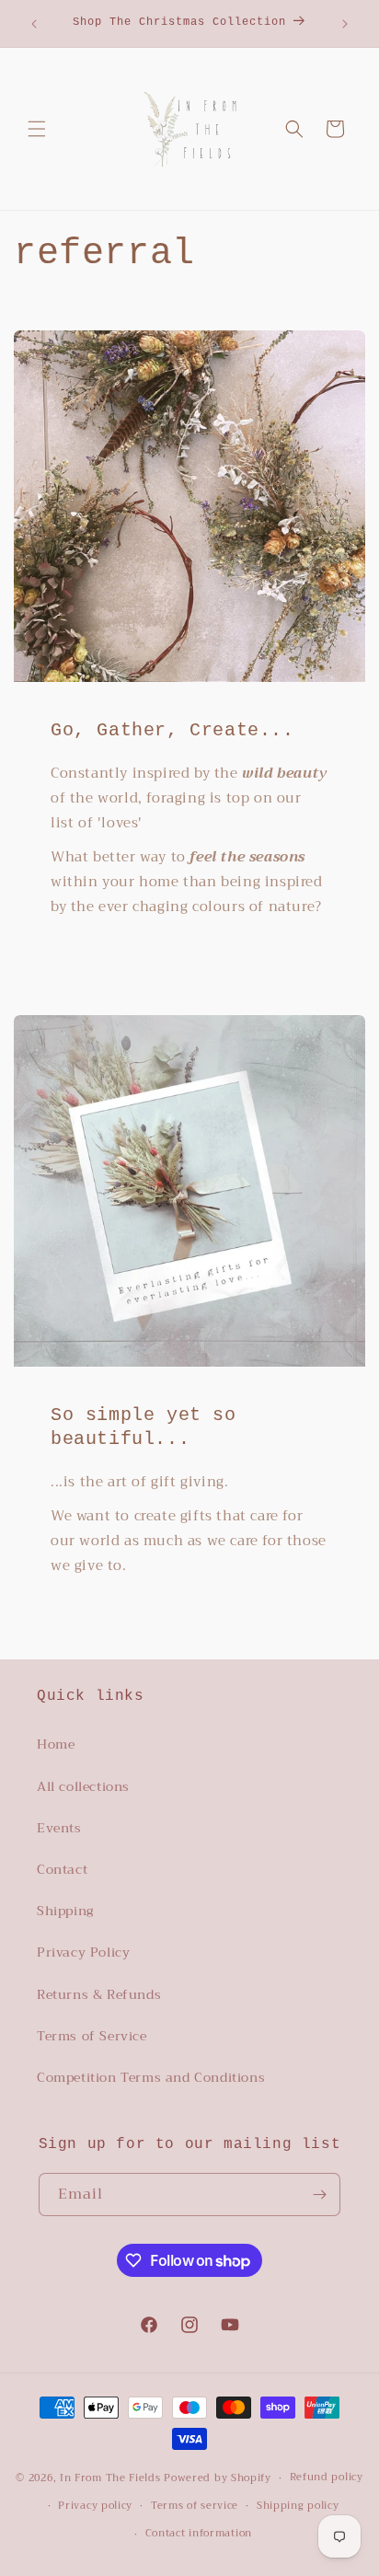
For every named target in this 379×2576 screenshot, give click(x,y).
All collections (83, 1786)
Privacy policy (95, 2506)
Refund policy (327, 2477)
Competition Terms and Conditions (151, 2077)
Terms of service (195, 2506)
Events (59, 1828)
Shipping (65, 1911)
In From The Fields (110, 2478)
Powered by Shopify (218, 2478)
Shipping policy (298, 2506)
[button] (37, 129)
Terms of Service (92, 2036)
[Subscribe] (319, 2195)
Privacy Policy (83, 1952)
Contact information (199, 2533)
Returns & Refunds (99, 1994)
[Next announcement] (345, 24)
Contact (62, 1869)
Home (56, 1744)
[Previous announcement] (34, 24)
